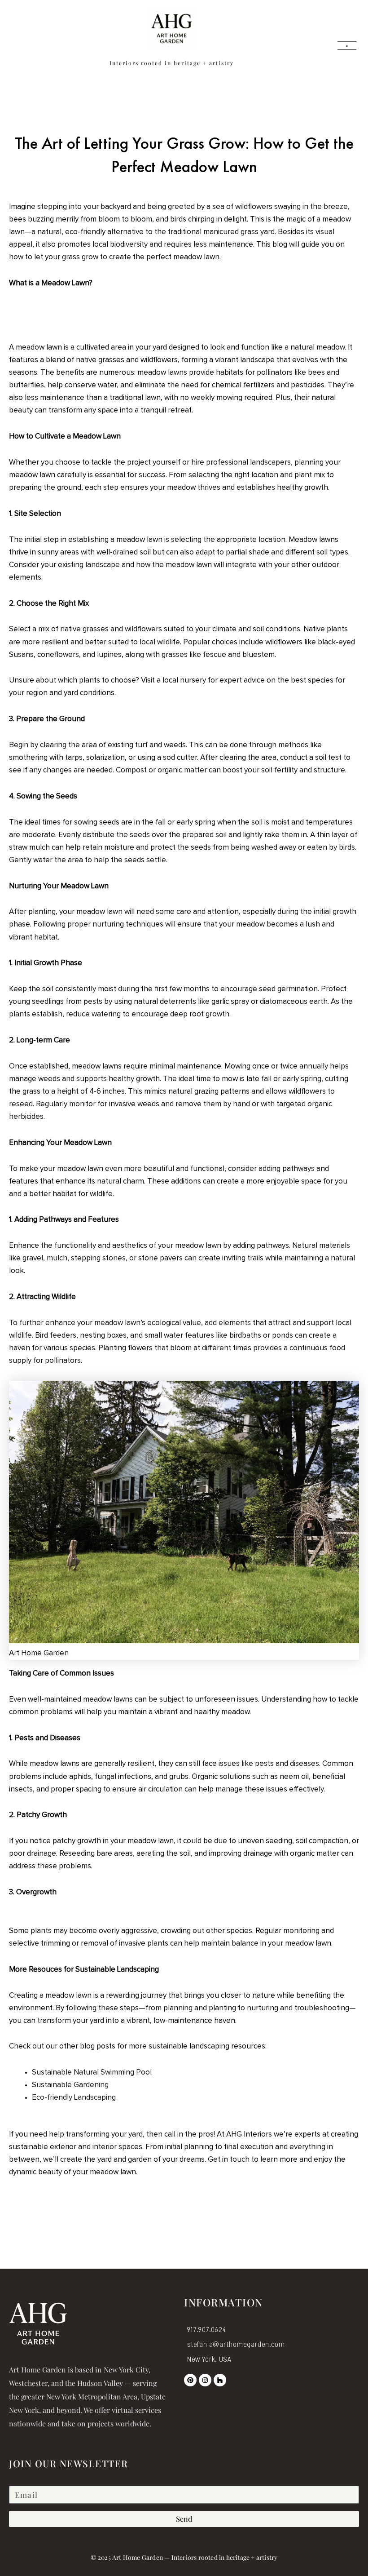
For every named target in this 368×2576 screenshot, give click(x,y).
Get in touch (229, 2160)
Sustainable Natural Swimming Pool (92, 2073)
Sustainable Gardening (70, 2085)
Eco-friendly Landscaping (74, 2098)
